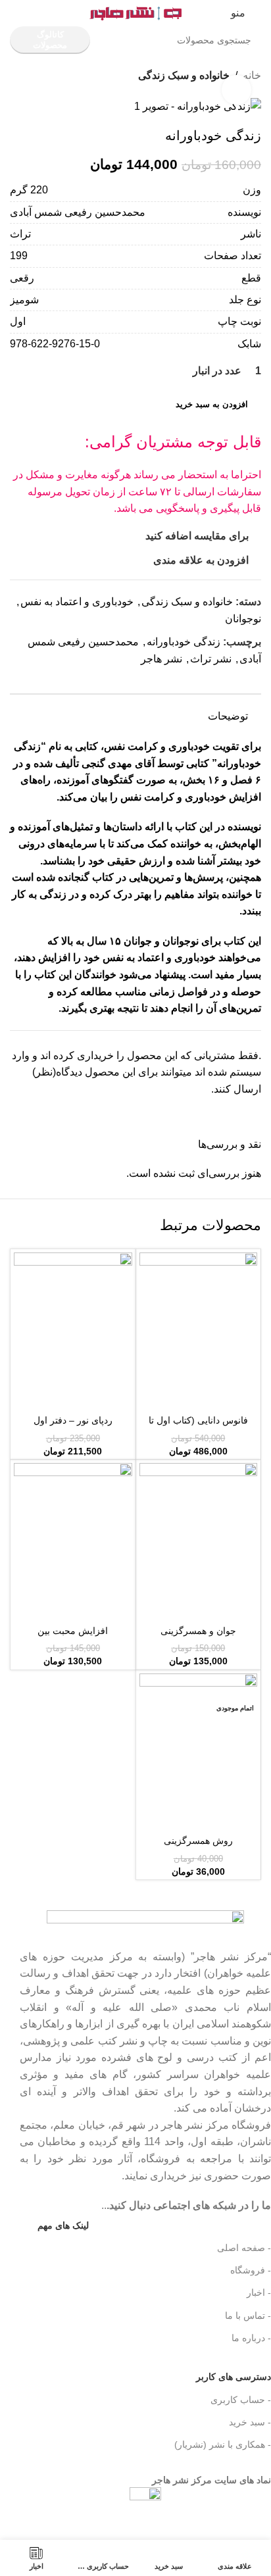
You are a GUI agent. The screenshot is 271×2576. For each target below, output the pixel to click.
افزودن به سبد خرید (212, 404)
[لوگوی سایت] (135, 12)
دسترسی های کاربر (214, 2374)
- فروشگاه (251, 2270)
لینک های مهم (63, 2225)
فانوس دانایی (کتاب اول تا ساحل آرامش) (198, 1426)
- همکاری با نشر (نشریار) (223, 2444)
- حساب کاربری (241, 2400)
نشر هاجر (161, 659)
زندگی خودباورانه (184, 642)
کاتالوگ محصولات (50, 40)
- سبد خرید (250, 2422)
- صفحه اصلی (244, 2248)
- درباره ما (251, 2338)
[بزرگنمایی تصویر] (236, 90)
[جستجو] (117, 40)
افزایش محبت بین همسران (73, 1636)
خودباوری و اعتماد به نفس (77, 602)
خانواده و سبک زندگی (184, 75)
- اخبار (259, 2292)
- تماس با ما (248, 2316)
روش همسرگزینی (198, 1841)
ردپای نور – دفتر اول (73, 1420)
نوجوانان (243, 619)
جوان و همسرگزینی (198, 1631)
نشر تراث (211, 659)
